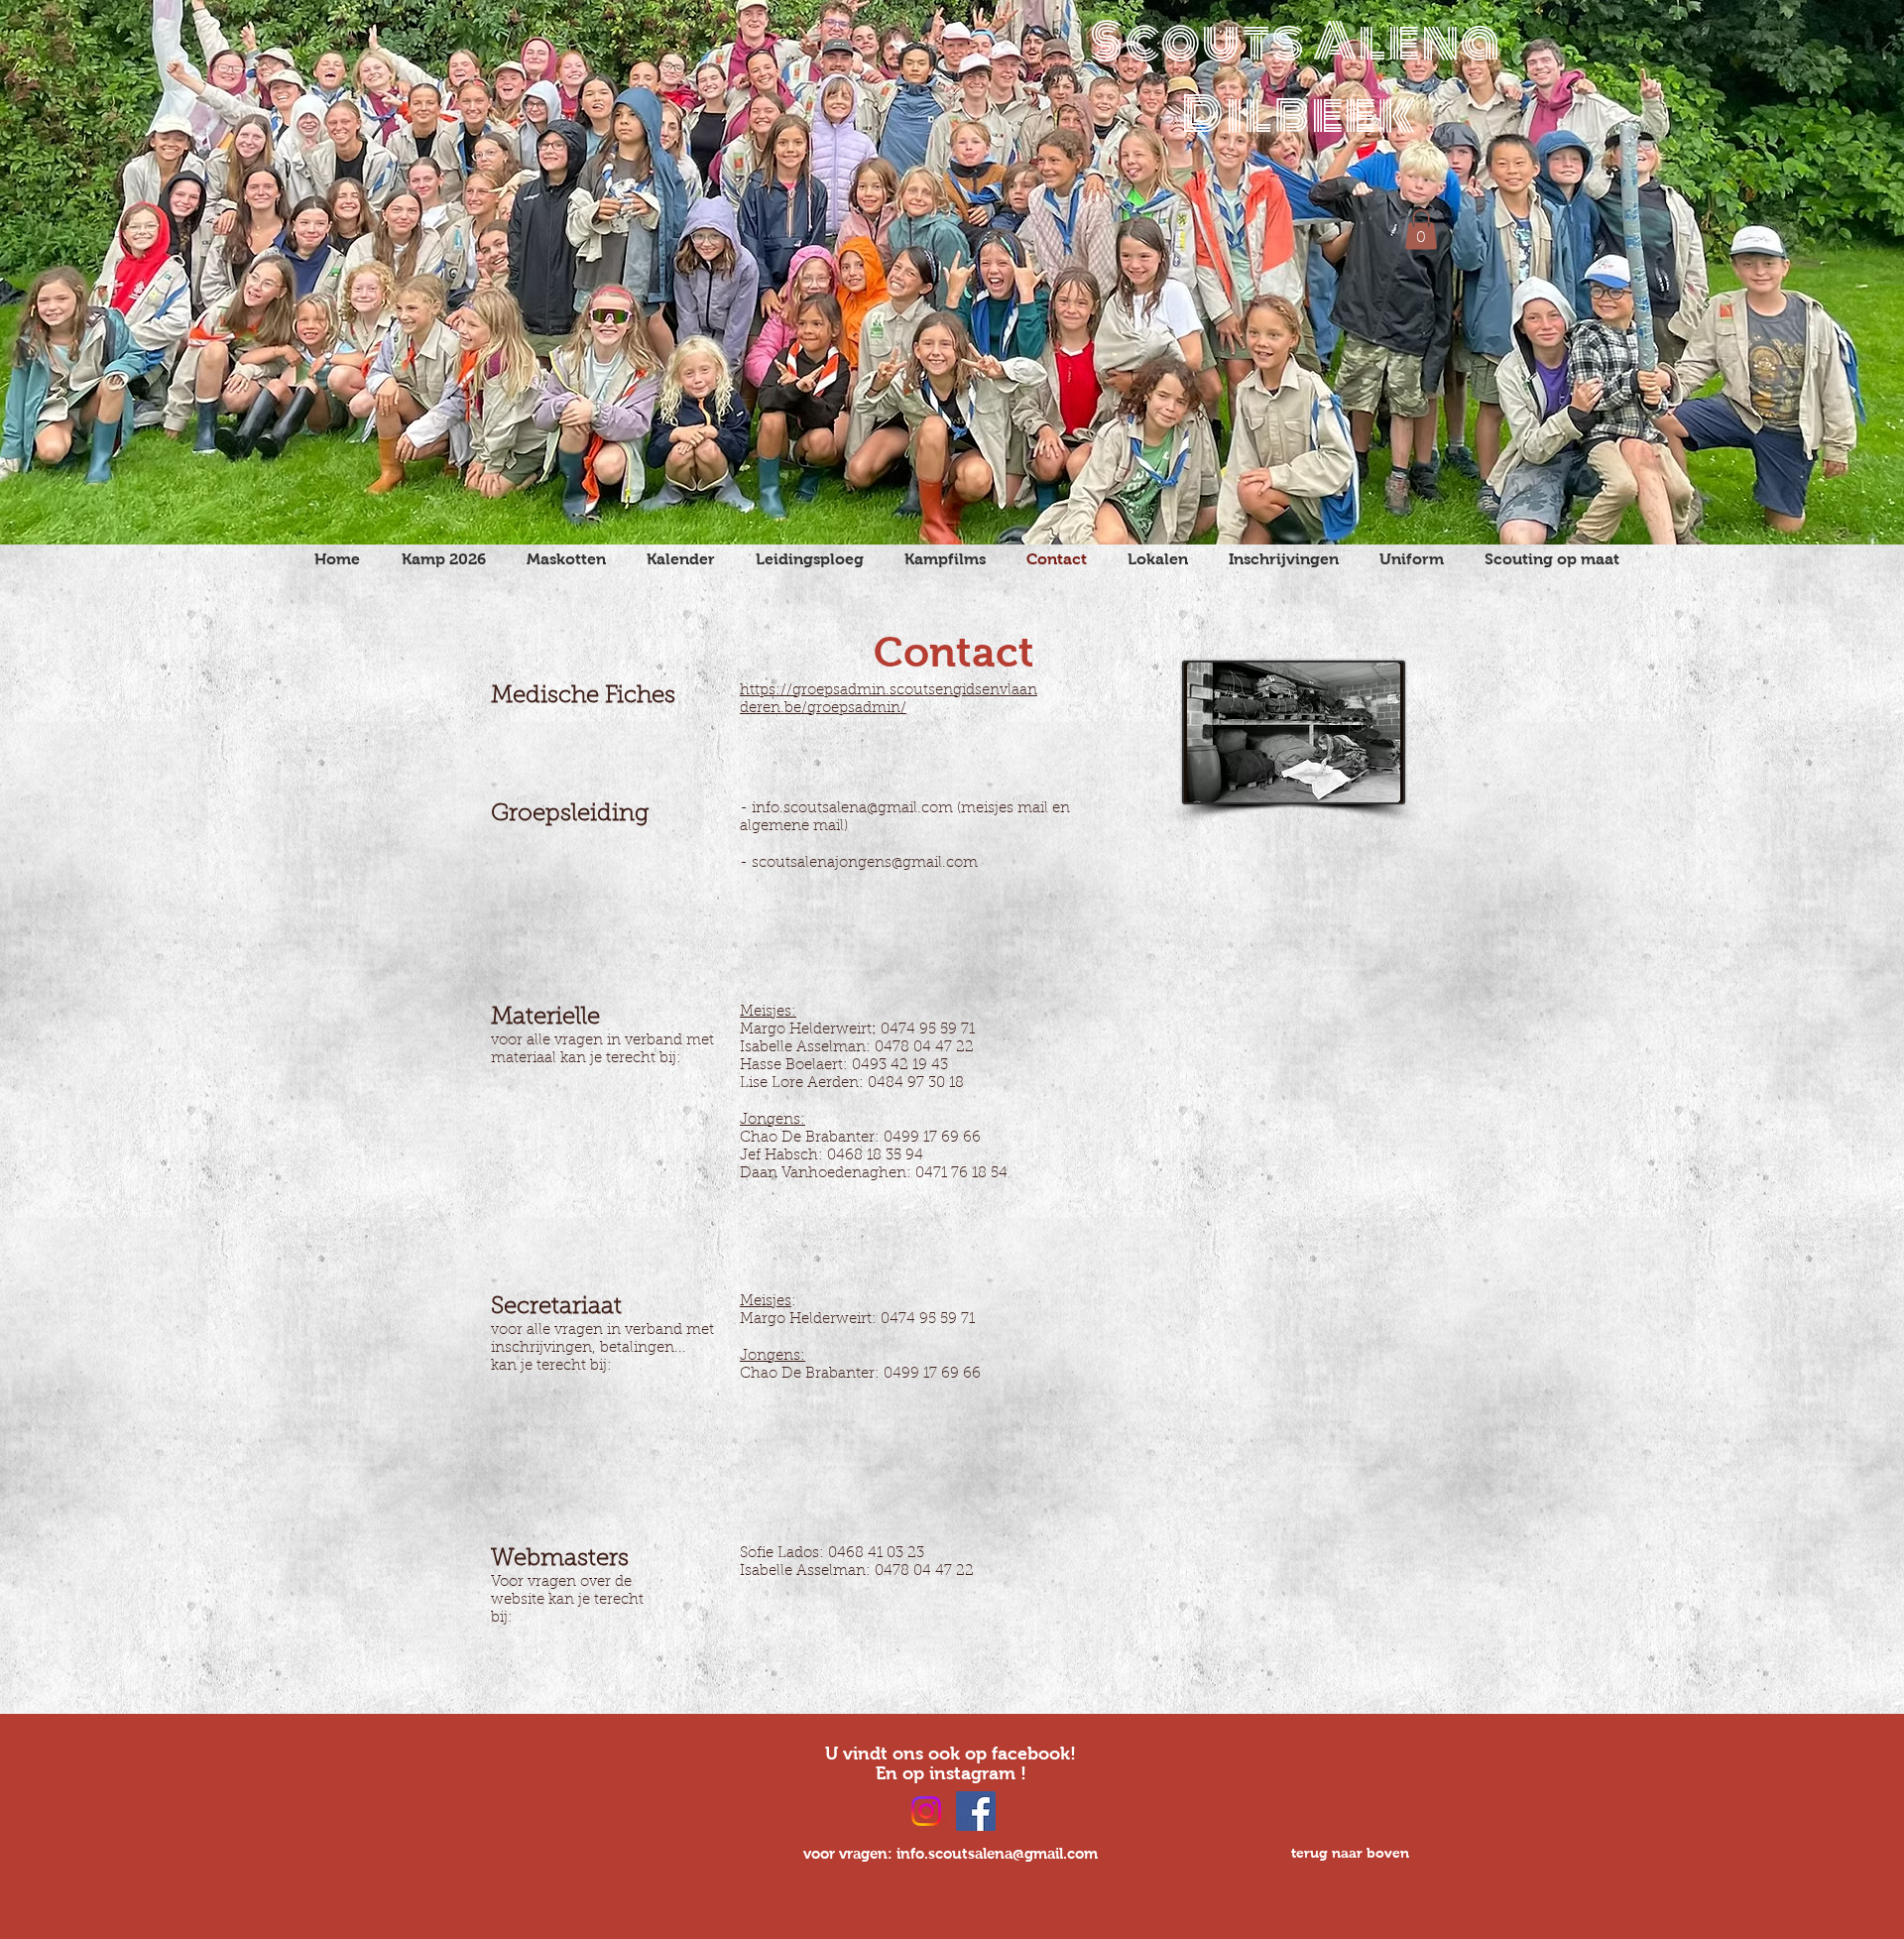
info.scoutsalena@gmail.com (852, 809)
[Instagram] (926, 1811)
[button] (1421, 230)
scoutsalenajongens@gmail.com (865, 863)
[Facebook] (976, 1811)
